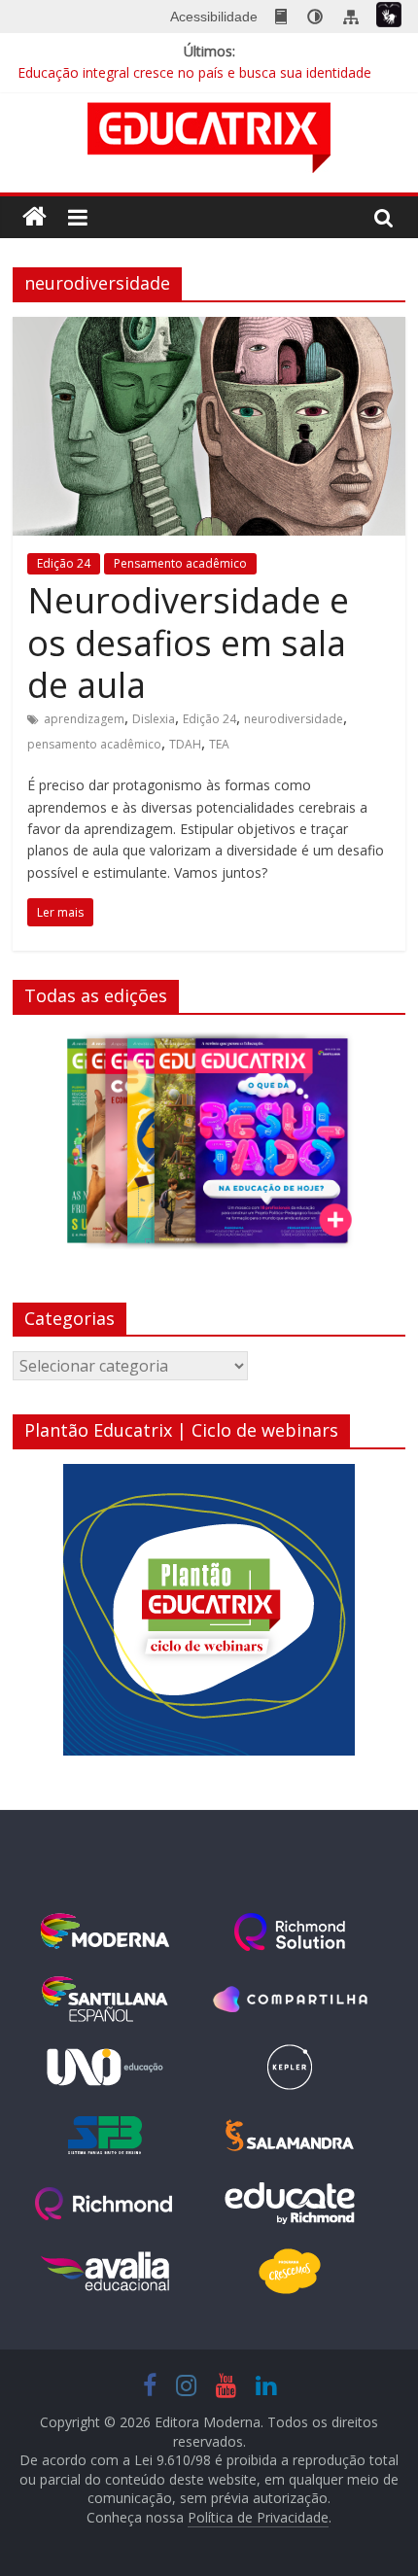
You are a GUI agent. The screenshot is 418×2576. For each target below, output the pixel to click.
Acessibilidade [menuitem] (214, 17)
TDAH (185, 744)
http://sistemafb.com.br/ (105, 2136)
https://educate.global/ (290, 2204)
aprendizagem (84, 719)
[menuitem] (281, 17)
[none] (315, 17)
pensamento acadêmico (94, 744)
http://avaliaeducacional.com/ (105, 2272)
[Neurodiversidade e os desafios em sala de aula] (209, 329)
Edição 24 (64, 563)
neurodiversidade (294, 719)
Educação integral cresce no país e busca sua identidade (194, 72)
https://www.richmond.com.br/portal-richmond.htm (105, 2204)
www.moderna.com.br (105, 1932)
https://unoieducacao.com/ (105, 2068)
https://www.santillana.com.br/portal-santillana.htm (105, 2000)
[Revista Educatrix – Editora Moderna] (35, 217)
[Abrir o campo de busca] (384, 218)
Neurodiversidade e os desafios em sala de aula (188, 642)
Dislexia (154, 719)
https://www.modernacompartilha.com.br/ (290, 2000)
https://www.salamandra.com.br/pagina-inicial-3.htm (290, 2136)
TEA (219, 744)
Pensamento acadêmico (180, 563)
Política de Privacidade (258, 2517)
